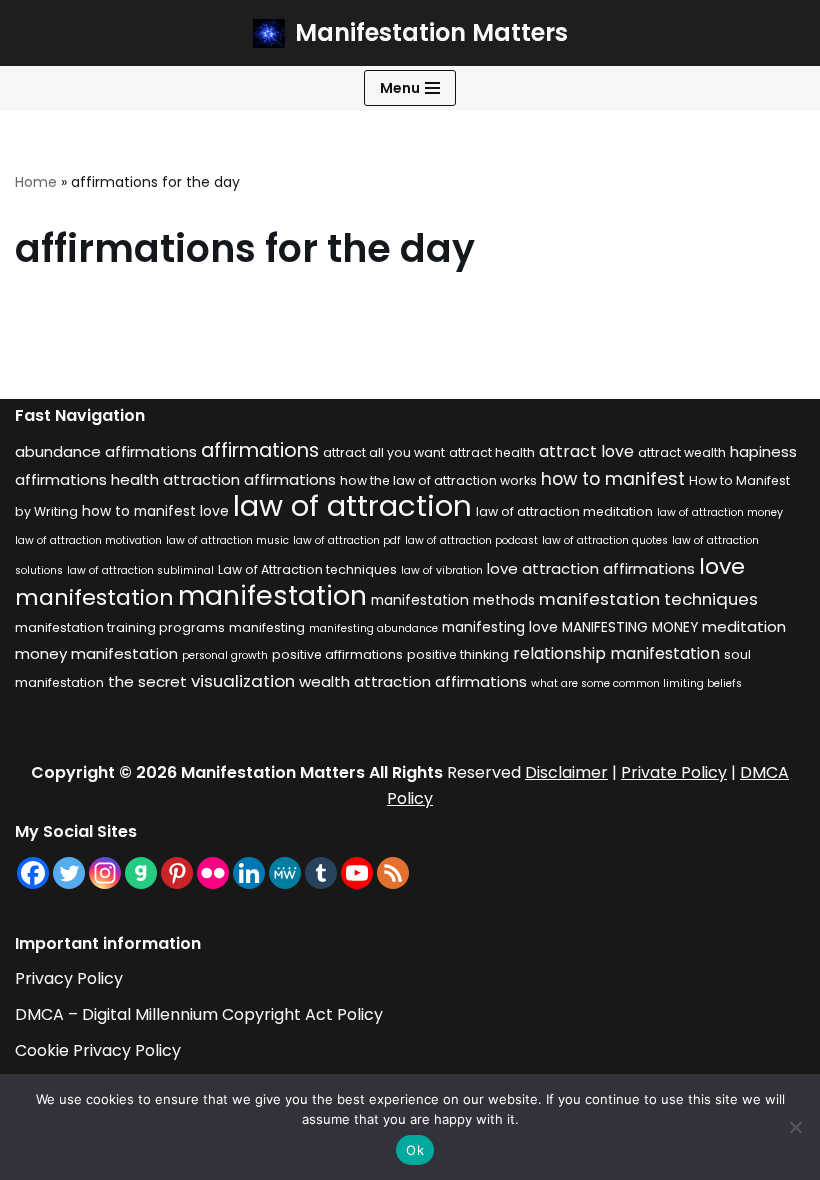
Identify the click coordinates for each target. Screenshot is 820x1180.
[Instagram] (105, 873)
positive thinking (458, 654)
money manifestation (96, 653)
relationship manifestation (616, 653)
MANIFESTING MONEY (630, 627)
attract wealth (682, 452)
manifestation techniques (648, 599)
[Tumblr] (321, 873)
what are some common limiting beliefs (636, 683)
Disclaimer (566, 772)
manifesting (267, 627)
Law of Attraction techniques (307, 569)
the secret (147, 681)
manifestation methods (453, 600)
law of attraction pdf (347, 540)
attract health (492, 452)
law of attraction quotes (605, 540)
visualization (243, 681)
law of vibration (442, 570)
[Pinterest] (177, 873)
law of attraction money (720, 512)
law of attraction (352, 505)
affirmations (260, 450)
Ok (415, 1150)
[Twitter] (69, 873)
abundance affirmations (106, 451)
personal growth (225, 655)
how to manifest (613, 478)
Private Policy (674, 772)
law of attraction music (227, 540)
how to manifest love (155, 511)
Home (36, 182)
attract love (586, 451)
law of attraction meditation (564, 511)
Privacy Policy (69, 978)
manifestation (272, 595)
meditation (744, 626)
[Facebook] (33, 873)
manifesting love (500, 627)
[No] (795, 1127)
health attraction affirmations (223, 479)
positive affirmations (337, 654)
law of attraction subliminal (140, 570)
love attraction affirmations (591, 568)
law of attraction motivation (88, 540)
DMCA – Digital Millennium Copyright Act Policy (199, 1014)
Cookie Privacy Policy (98, 1050)
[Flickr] (213, 873)
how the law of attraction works (438, 480)
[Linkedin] (249, 873)
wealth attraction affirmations (413, 681)
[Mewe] (285, 873)
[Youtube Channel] (357, 873)
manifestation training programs (120, 627)
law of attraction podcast (471, 540)
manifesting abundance (373, 628)
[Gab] (141, 873)
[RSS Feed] (393, 873)
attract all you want (384, 452)
